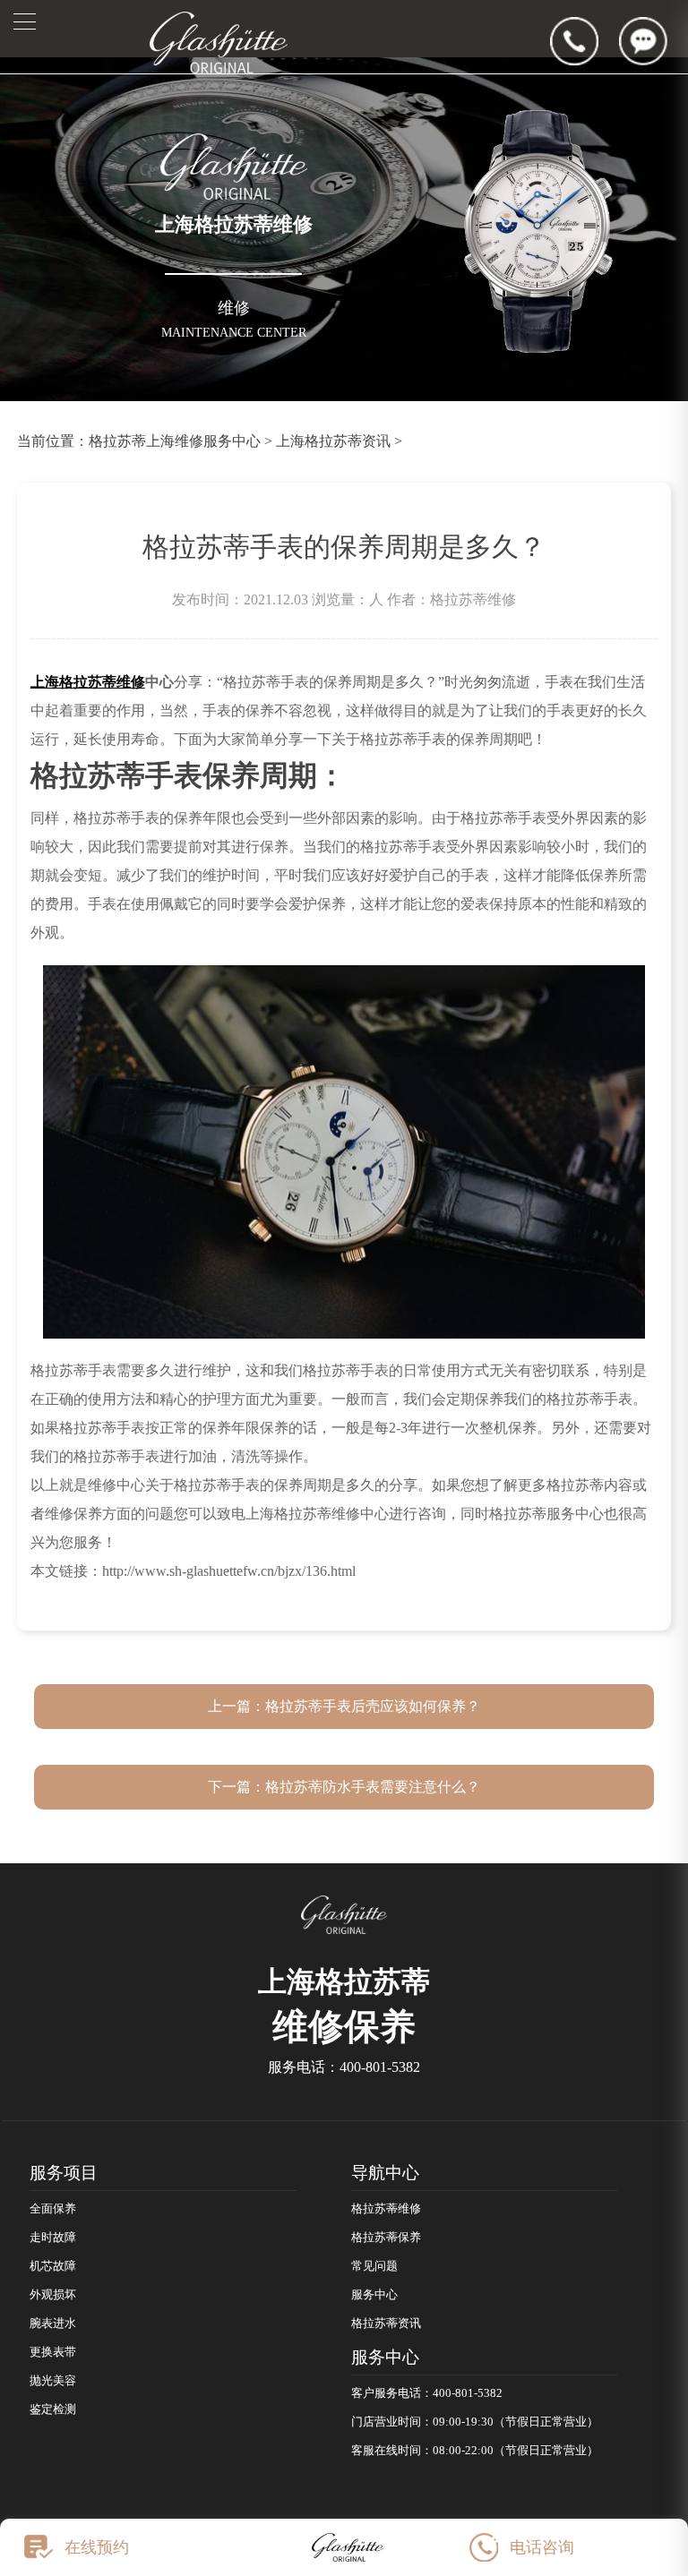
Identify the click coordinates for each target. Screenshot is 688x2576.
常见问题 (374, 2266)
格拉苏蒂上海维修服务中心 (175, 441)
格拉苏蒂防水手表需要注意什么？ (373, 1787)
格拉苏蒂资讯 (386, 2324)
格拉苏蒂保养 (386, 2238)
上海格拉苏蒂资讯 (333, 441)
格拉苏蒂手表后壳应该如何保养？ (373, 1706)
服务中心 (374, 2295)
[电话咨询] (585, 41)
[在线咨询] (654, 41)
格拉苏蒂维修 (386, 2209)
